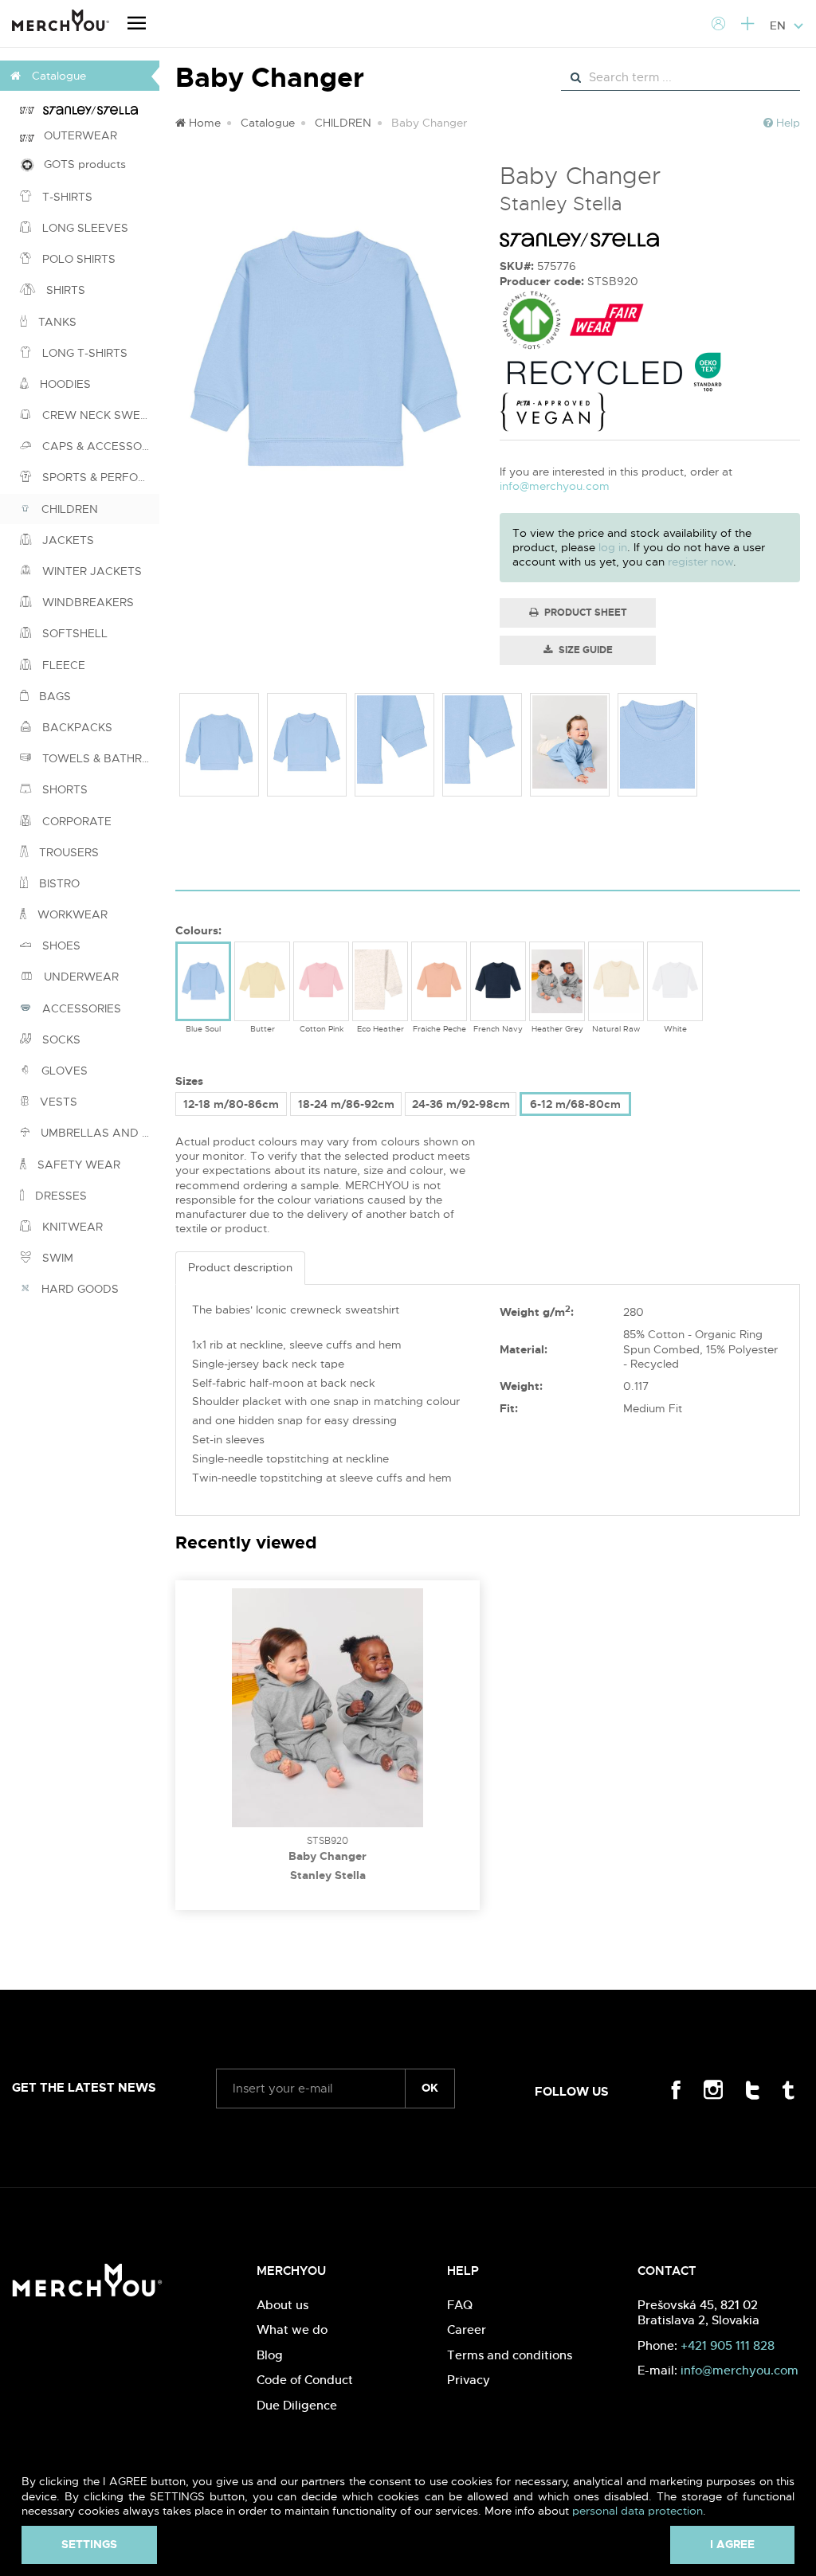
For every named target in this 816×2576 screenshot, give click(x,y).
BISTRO (58, 883)
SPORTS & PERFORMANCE (99, 477)
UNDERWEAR (80, 977)
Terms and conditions (510, 2355)
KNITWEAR (71, 1227)
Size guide (585, 650)
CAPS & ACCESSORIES (99, 446)
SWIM (56, 1258)
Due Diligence (297, 2405)
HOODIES (64, 384)
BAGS (53, 696)
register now (700, 562)
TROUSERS (67, 852)
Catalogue (268, 123)
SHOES (60, 945)
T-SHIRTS (66, 197)
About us (282, 2305)
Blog (270, 2355)
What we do (292, 2329)
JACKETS (67, 540)
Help (787, 123)
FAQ (460, 2305)
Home (203, 123)
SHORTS (63, 789)
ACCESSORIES (80, 1008)
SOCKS (60, 1039)
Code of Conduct (305, 2380)
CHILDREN (68, 509)
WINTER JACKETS (90, 571)
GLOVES (63, 1071)
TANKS (56, 322)
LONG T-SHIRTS (83, 353)
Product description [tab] (240, 1267)
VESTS (57, 1102)
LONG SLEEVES (84, 228)
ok (430, 2088)
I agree (732, 2544)
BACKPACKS (76, 727)
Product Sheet (585, 613)
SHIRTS (64, 290)
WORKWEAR (71, 914)
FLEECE (62, 665)
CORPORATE (75, 821)
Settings (89, 2544)
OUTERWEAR (76, 135)
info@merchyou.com (555, 486)
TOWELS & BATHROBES (99, 758)
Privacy (469, 2380)
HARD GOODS (78, 1289)
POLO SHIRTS (77, 259)
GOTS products (80, 164)
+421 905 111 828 (728, 2345)
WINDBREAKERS (86, 602)
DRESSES (59, 1196)
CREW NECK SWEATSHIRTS (99, 415)
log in (613, 547)
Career (467, 2329)
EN (779, 25)
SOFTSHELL (73, 633)
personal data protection (637, 2511)
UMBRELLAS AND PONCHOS (98, 1133)
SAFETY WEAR (77, 1165)
